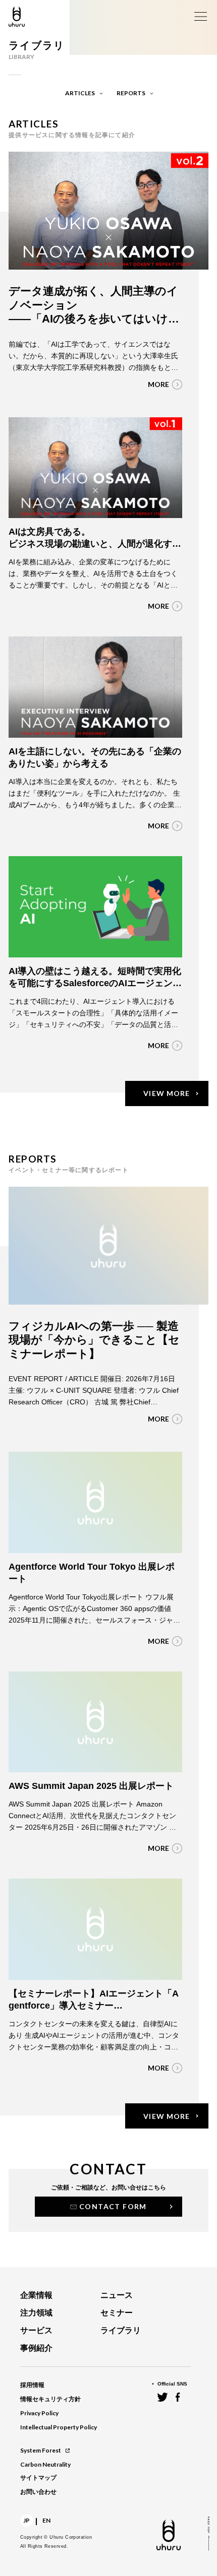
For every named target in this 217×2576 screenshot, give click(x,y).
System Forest (41, 2450)
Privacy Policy (39, 2413)
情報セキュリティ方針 (50, 2399)
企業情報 (36, 2295)
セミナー (117, 2313)
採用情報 (32, 2385)
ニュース (117, 2295)
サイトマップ (38, 2478)
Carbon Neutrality (45, 2464)
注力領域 (36, 2313)
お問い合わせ (38, 2492)
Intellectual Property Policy (59, 2427)
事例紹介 (36, 2348)
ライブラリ (121, 2330)
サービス (36, 2330)
